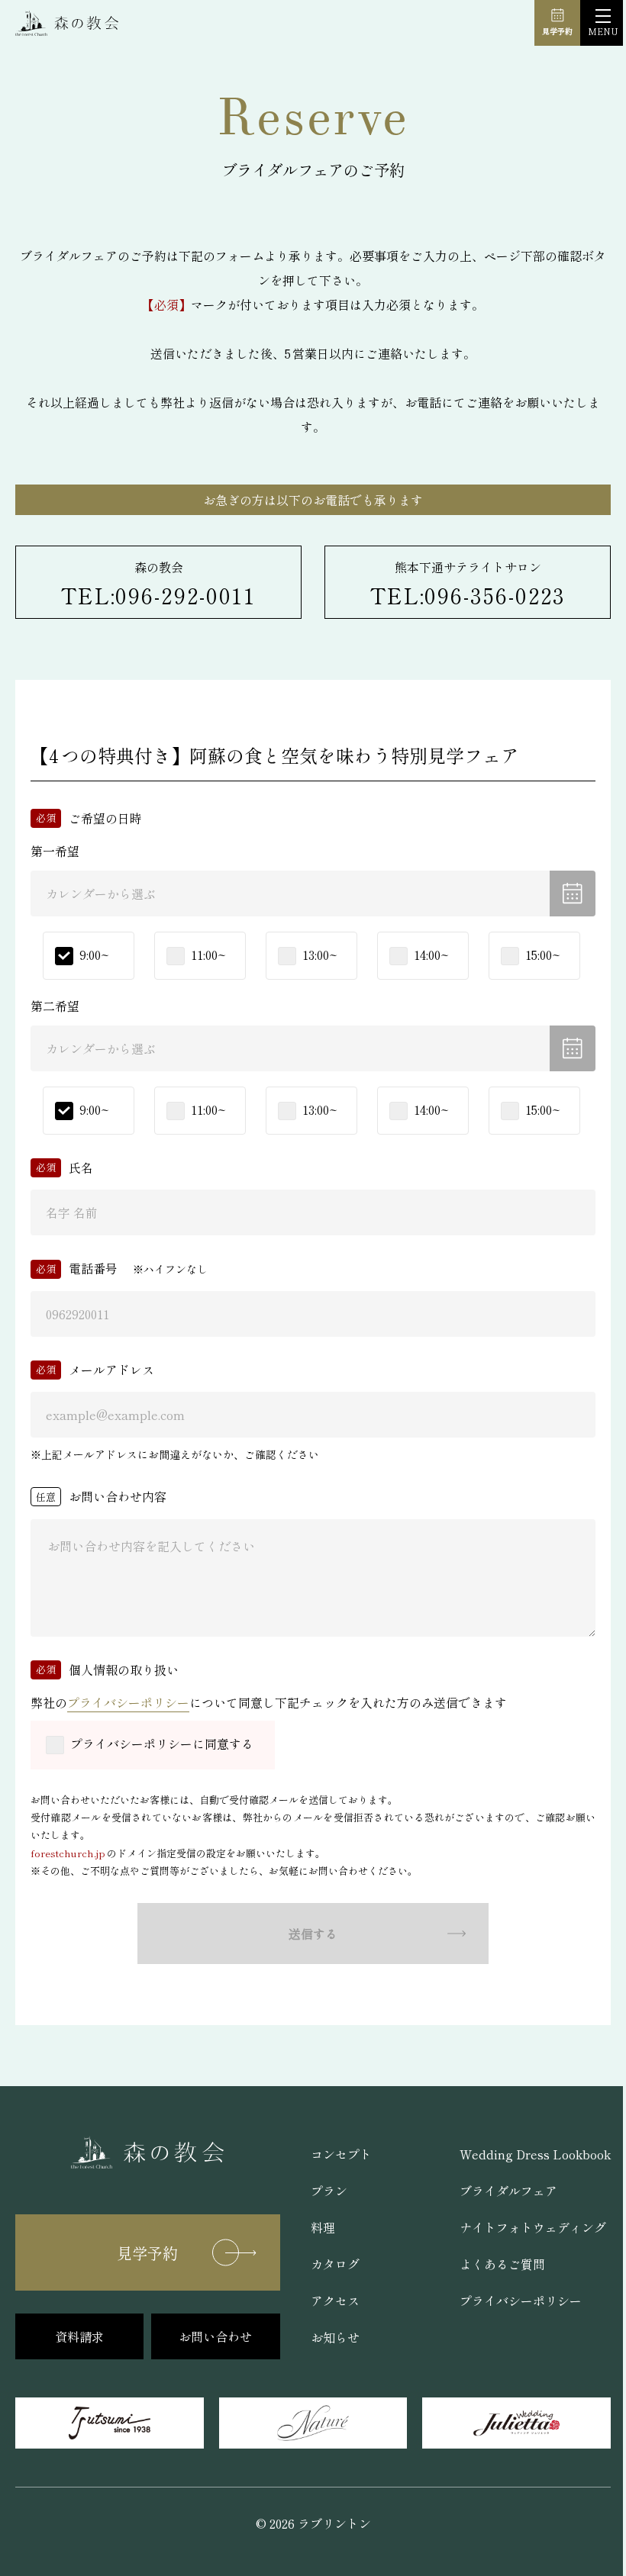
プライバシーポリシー (128, 1702)
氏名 (81, 1167)
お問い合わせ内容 (118, 1496)
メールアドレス (111, 1370)
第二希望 (55, 1006)
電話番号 (93, 1268)
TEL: (159, 595)
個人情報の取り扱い (124, 1670)
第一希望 (55, 851)
